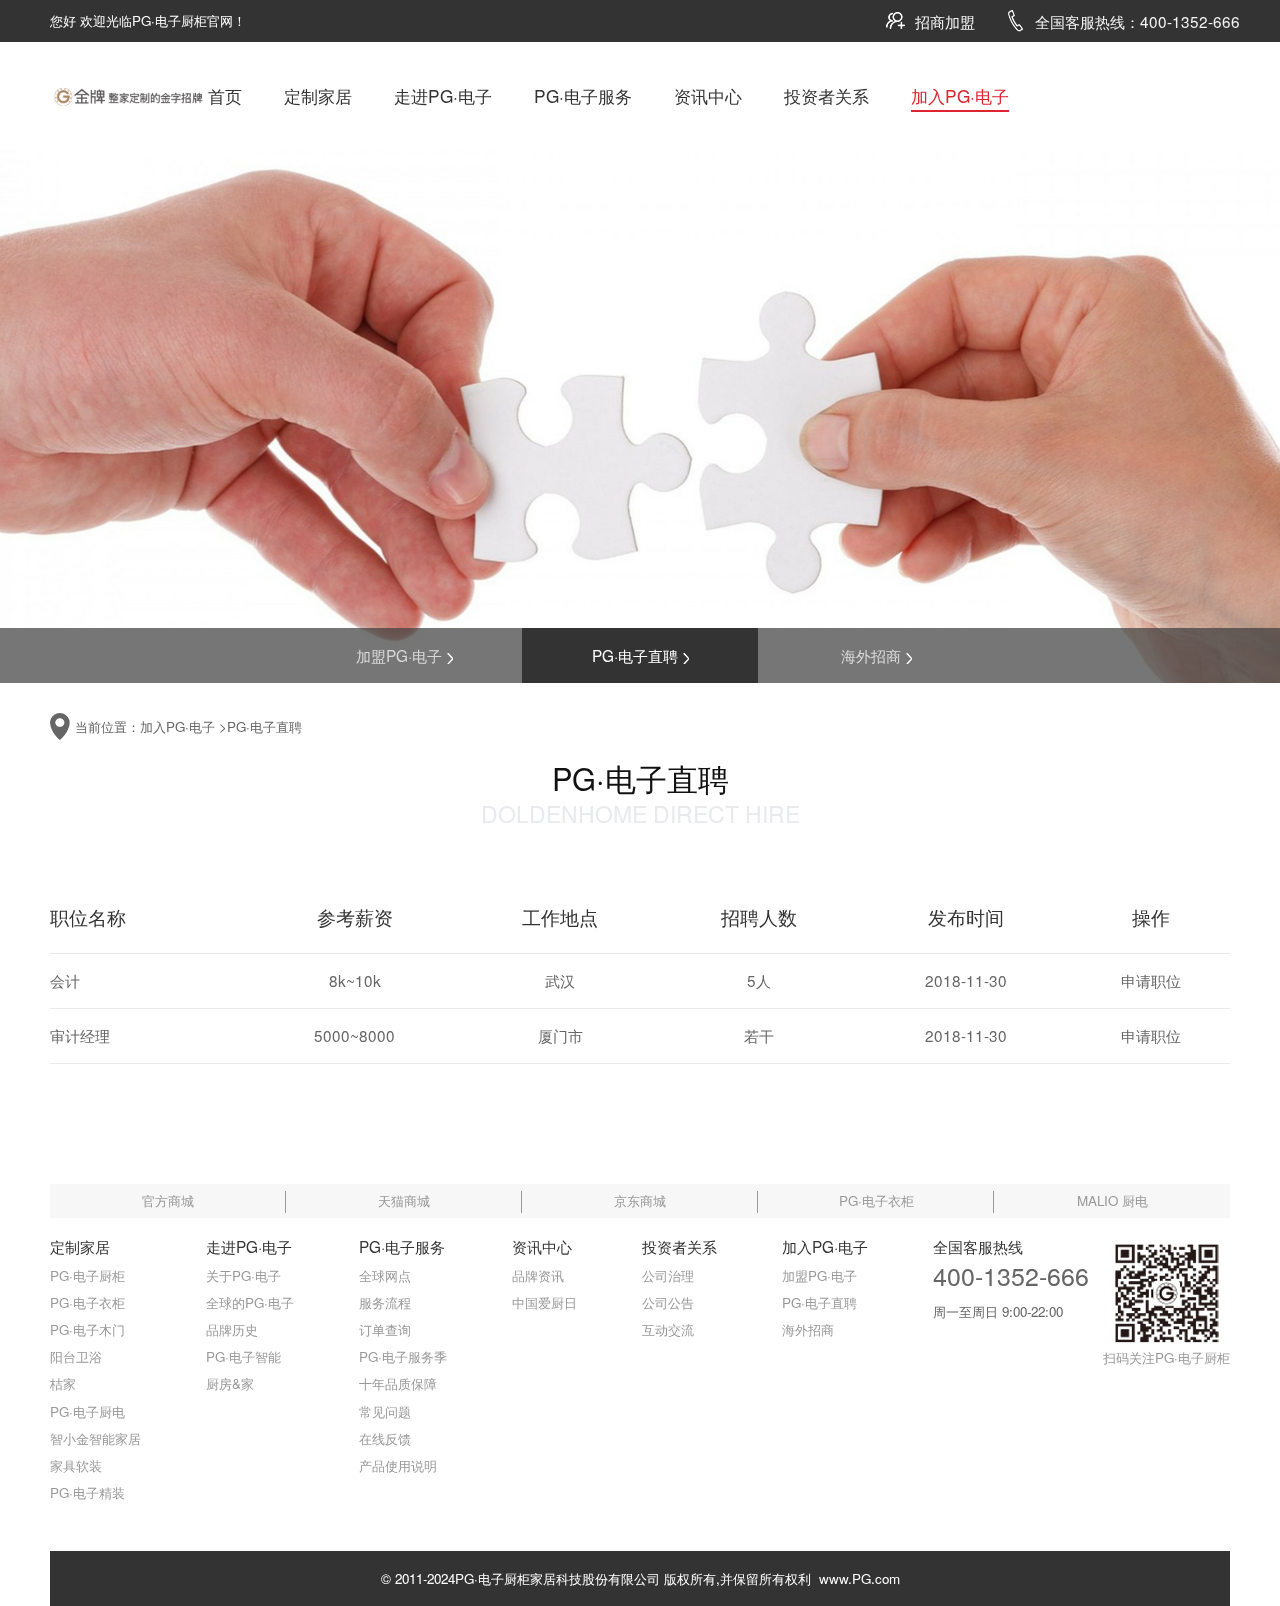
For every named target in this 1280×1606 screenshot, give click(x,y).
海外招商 (871, 655)
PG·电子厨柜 (87, 1275)
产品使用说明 (398, 1465)
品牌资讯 (538, 1275)
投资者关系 (826, 95)
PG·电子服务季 (403, 1356)
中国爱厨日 (544, 1302)
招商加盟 (945, 21)
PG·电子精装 (87, 1492)
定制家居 (318, 95)
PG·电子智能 (243, 1356)
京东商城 (640, 1200)
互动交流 (668, 1329)
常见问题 (385, 1411)
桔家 (63, 1383)
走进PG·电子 (443, 95)
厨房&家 (230, 1383)
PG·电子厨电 (87, 1411)
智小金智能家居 (95, 1438)
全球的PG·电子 (250, 1302)
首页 (225, 95)
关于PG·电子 (243, 1275)
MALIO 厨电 (1112, 1200)
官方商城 (168, 1200)
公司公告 (668, 1302)
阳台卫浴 (76, 1356)
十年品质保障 (398, 1383)
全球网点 (385, 1275)
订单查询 (385, 1329)
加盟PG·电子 (399, 655)
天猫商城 (404, 1200)
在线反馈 (385, 1438)
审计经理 (80, 1035)
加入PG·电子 (960, 95)
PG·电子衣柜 (876, 1200)
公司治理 (668, 1275)
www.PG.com (855, 1578)
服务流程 (385, 1302)
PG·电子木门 (87, 1329)
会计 (65, 980)
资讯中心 (708, 95)
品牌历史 (232, 1329)
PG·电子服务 (583, 95)
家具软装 (76, 1465)
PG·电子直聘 (635, 655)
